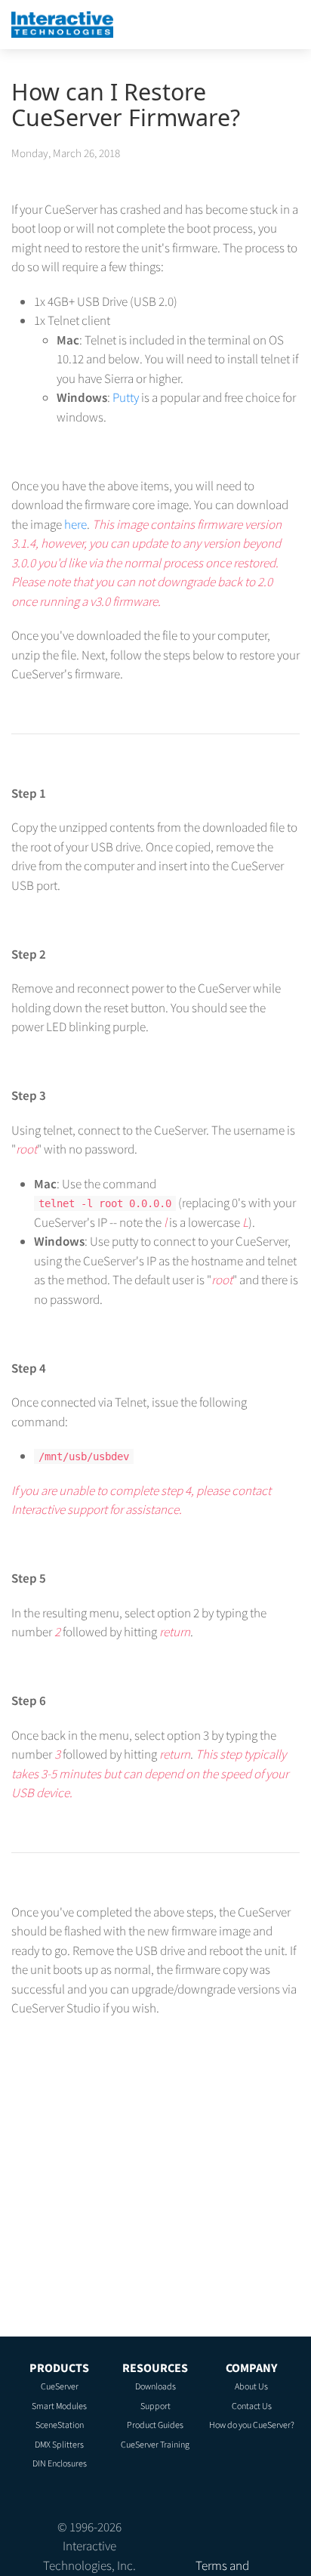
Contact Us (252, 2406)
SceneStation (60, 2425)
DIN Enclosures (60, 2463)
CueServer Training (155, 2444)
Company (251, 2368)
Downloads (155, 2386)
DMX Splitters (59, 2444)
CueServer (60, 2386)
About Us (251, 2386)
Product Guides (155, 2425)
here (75, 524)
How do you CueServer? (252, 2425)
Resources (155, 2368)
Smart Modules (59, 2406)
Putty (126, 397)
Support (155, 2406)
